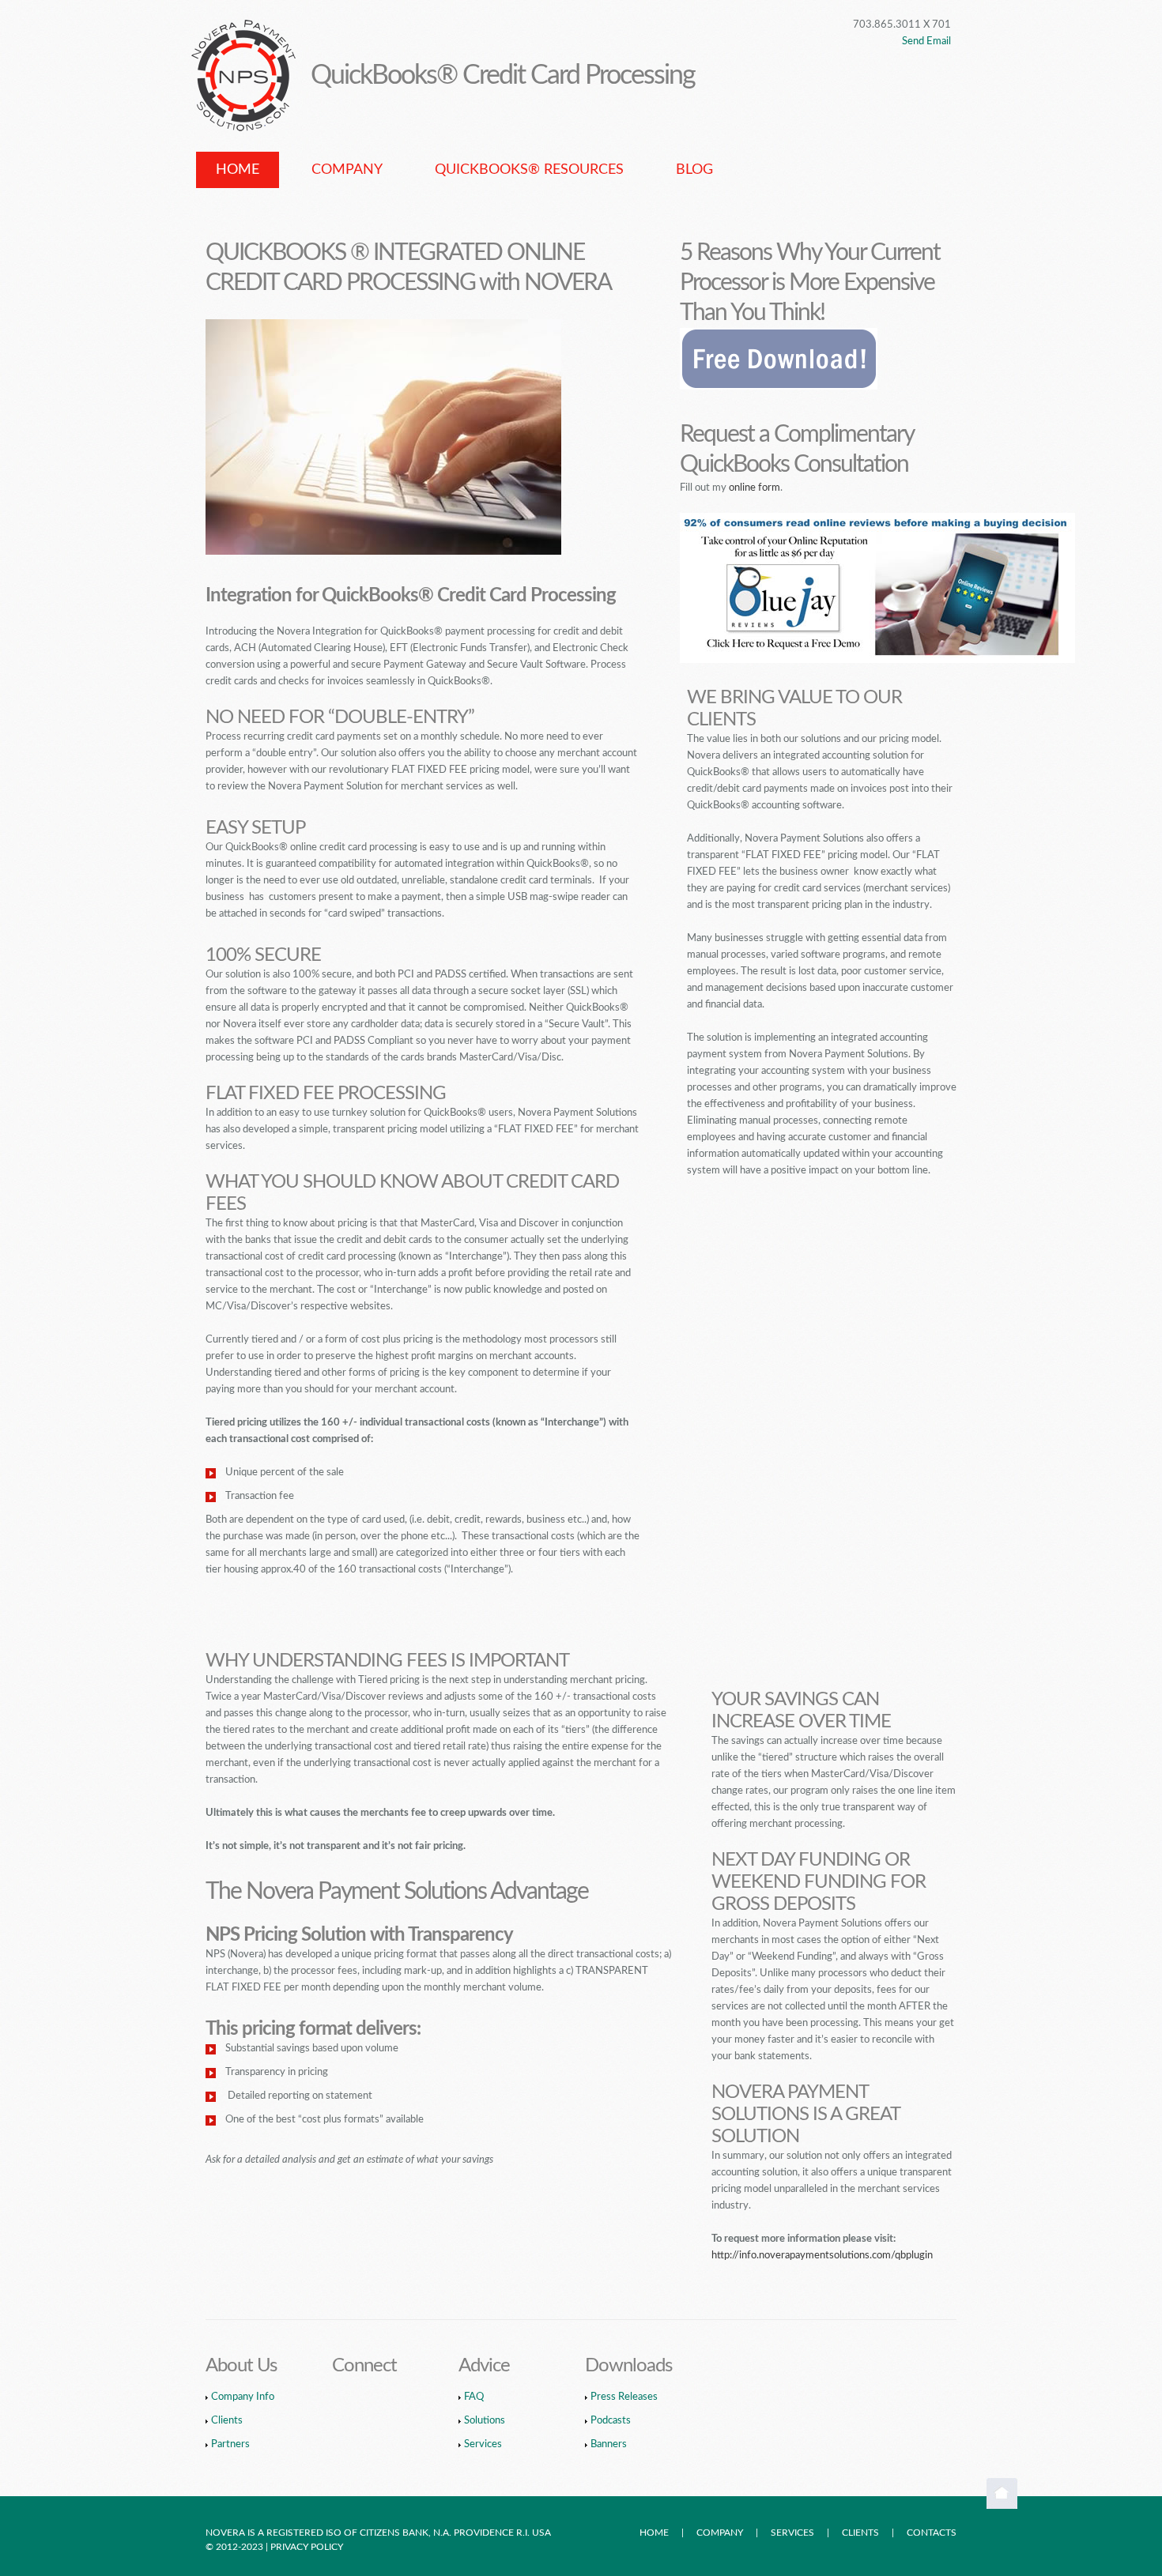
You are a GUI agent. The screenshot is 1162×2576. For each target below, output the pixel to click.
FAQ (474, 2397)
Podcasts (611, 2421)
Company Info (243, 2397)
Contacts (932, 2533)
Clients (227, 2421)
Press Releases (624, 2397)
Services (483, 2444)
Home (238, 170)
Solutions (485, 2421)
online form (755, 488)
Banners (609, 2444)
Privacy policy (308, 2547)
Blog (694, 170)
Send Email (926, 41)
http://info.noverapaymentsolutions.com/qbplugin (822, 2256)
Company (347, 170)
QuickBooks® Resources (529, 170)
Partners (230, 2444)
